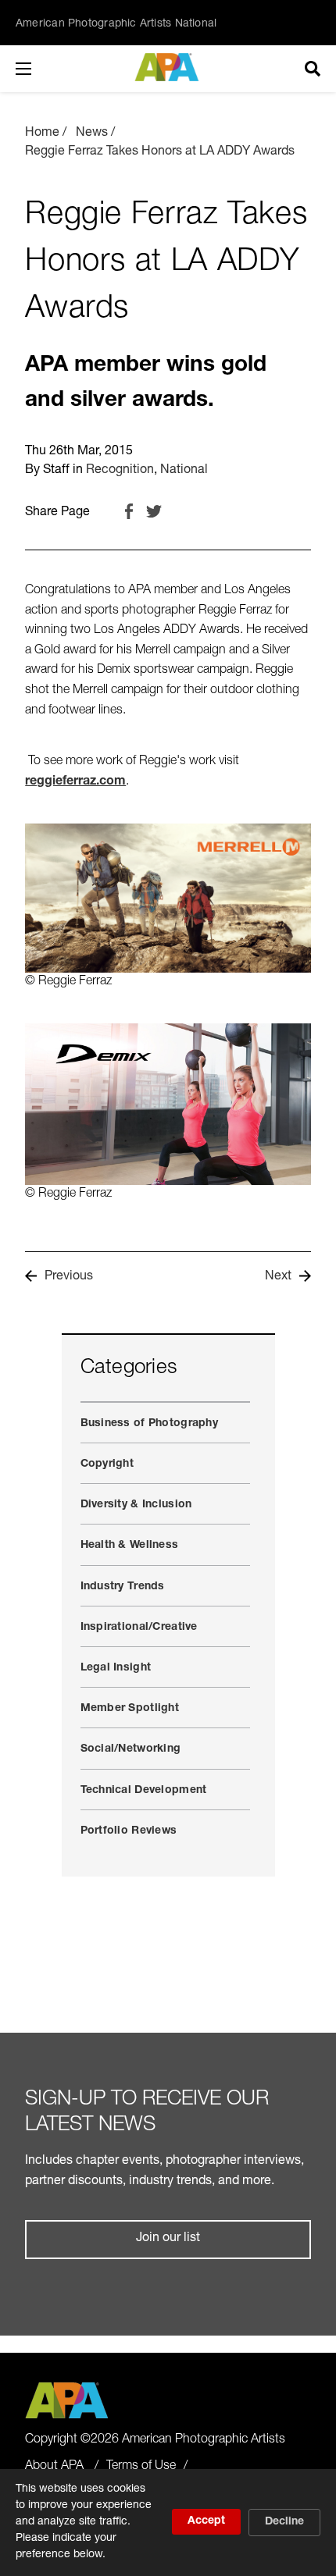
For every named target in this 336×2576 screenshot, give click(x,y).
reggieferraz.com (75, 782)
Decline (284, 2522)
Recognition (120, 471)
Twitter (154, 511)
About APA (54, 2467)
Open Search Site (313, 69)
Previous (69, 1277)
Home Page (168, 67)
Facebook (129, 511)
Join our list (168, 2239)
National (184, 471)
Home (42, 133)
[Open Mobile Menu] (39, 69)
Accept (206, 2521)
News (92, 133)
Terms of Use (141, 2467)
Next (278, 1277)
